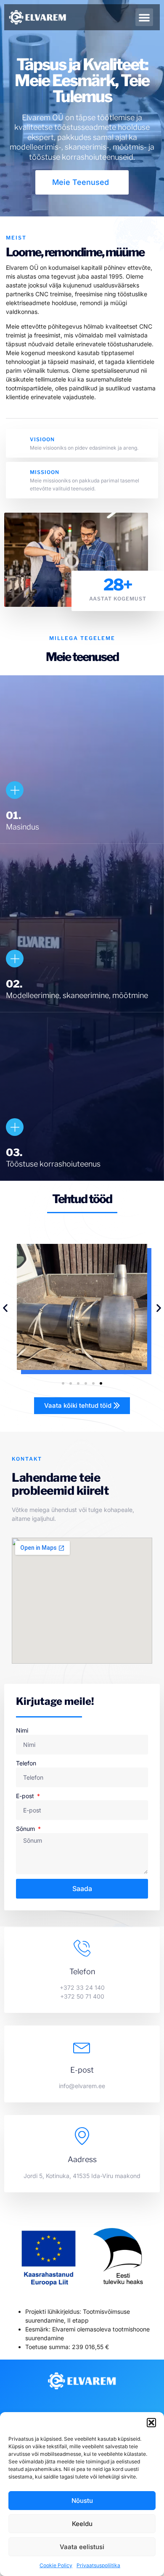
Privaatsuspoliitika (98, 2565)
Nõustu (82, 2501)
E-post (26, 1796)
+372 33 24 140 (82, 1987)
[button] (151, 2423)
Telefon (26, 1763)
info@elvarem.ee (82, 2086)
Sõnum (26, 1829)
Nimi (22, 1730)
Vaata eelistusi (82, 2547)
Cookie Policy (56, 2565)
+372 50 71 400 (82, 1996)
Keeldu (82, 2524)
